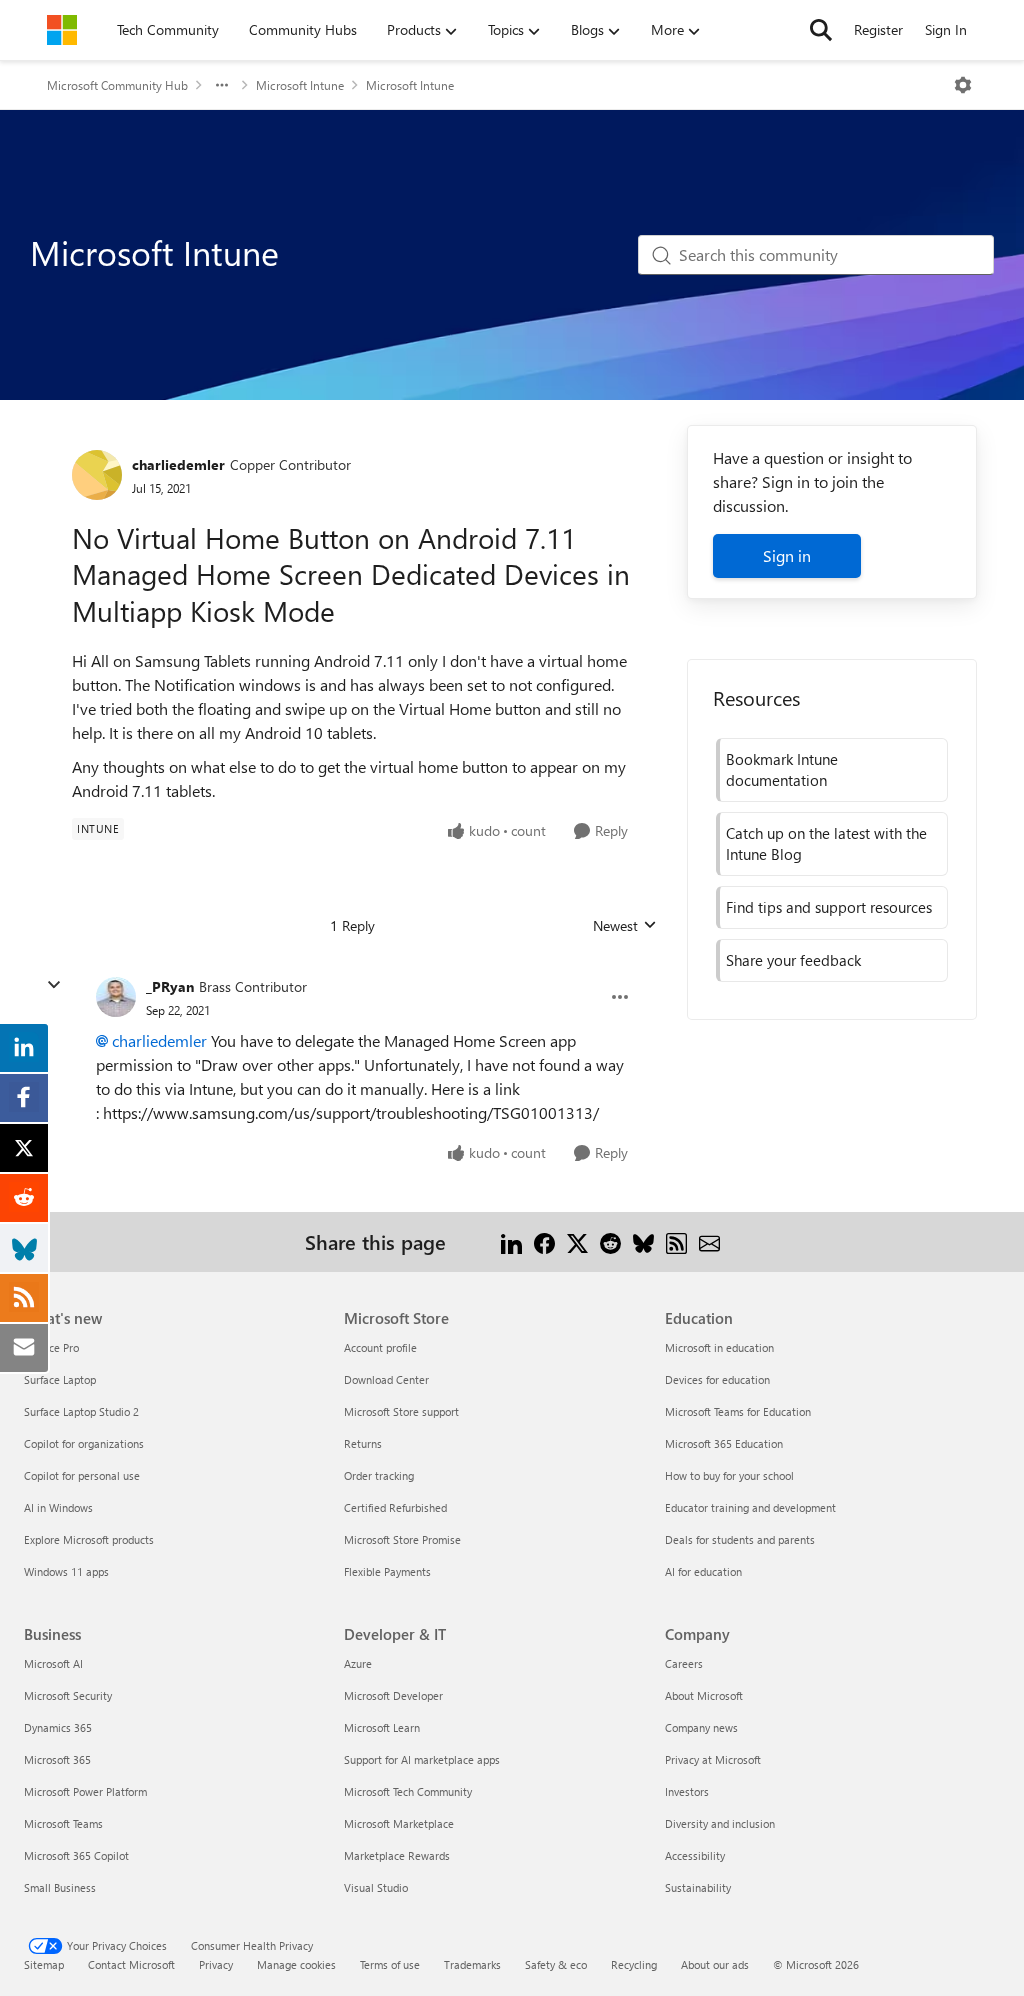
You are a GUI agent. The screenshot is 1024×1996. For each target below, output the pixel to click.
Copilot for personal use (82, 1475)
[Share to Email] (709, 1241)
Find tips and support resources (829, 907)
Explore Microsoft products (89, 1539)
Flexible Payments (387, 1571)
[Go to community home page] (62, 30)
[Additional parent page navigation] (222, 85)
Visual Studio (376, 1887)
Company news (701, 1727)
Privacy (216, 1964)
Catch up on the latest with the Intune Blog (826, 843)
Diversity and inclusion (720, 1823)
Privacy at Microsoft (713, 1759)
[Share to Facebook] (544, 1241)
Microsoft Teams (63, 1823)
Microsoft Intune (300, 85)
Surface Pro (51, 1347)
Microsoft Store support (401, 1411)
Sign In (946, 29)
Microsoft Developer (393, 1695)
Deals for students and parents (740, 1539)
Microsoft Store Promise (402, 1539)
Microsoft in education (719, 1347)
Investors (687, 1791)
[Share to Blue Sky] (643, 1241)
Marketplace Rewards (397, 1855)
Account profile (380, 1347)
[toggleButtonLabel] (963, 85)
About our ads (715, 1964)
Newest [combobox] (625, 926)
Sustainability (698, 1887)
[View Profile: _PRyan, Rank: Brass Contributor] (116, 997)
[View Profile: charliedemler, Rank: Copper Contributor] (97, 475)
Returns (363, 1443)
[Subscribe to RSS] (676, 1241)
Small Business (60, 1887)
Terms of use (390, 1964)
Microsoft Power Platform (85, 1791)
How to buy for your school (729, 1475)
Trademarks (472, 1964)
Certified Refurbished (395, 1507)
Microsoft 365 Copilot (76, 1855)
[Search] (821, 30)
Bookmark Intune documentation (782, 769)
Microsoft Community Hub (117, 85)
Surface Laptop (60, 1379)
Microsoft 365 (57, 1759)
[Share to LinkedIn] (511, 1241)
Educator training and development (750, 1507)
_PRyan (170, 986)
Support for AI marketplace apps (422, 1759)
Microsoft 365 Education (724, 1443)
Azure (358, 1663)
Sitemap (44, 1964)
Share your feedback (793, 960)
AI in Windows (58, 1507)
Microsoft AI (53, 1663)
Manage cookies (296, 1964)
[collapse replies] (54, 985)
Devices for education (717, 1379)
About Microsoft (704, 1695)
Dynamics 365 (58, 1727)
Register (878, 29)
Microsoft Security (68, 1695)
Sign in (787, 555)
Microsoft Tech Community (408, 1791)
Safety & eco (556, 1964)
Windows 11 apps (66, 1571)
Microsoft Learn (382, 1727)
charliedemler (178, 464)
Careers (684, 1663)
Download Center (386, 1379)
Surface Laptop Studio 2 (81, 1411)
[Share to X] (577, 1241)
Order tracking (379, 1475)
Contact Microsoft (131, 1964)
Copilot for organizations (84, 1443)
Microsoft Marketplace (399, 1823)
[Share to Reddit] (610, 1241)
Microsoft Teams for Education (738, 1411)
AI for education (703, 1571)
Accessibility (695, 1855)
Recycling (634, 1964)
